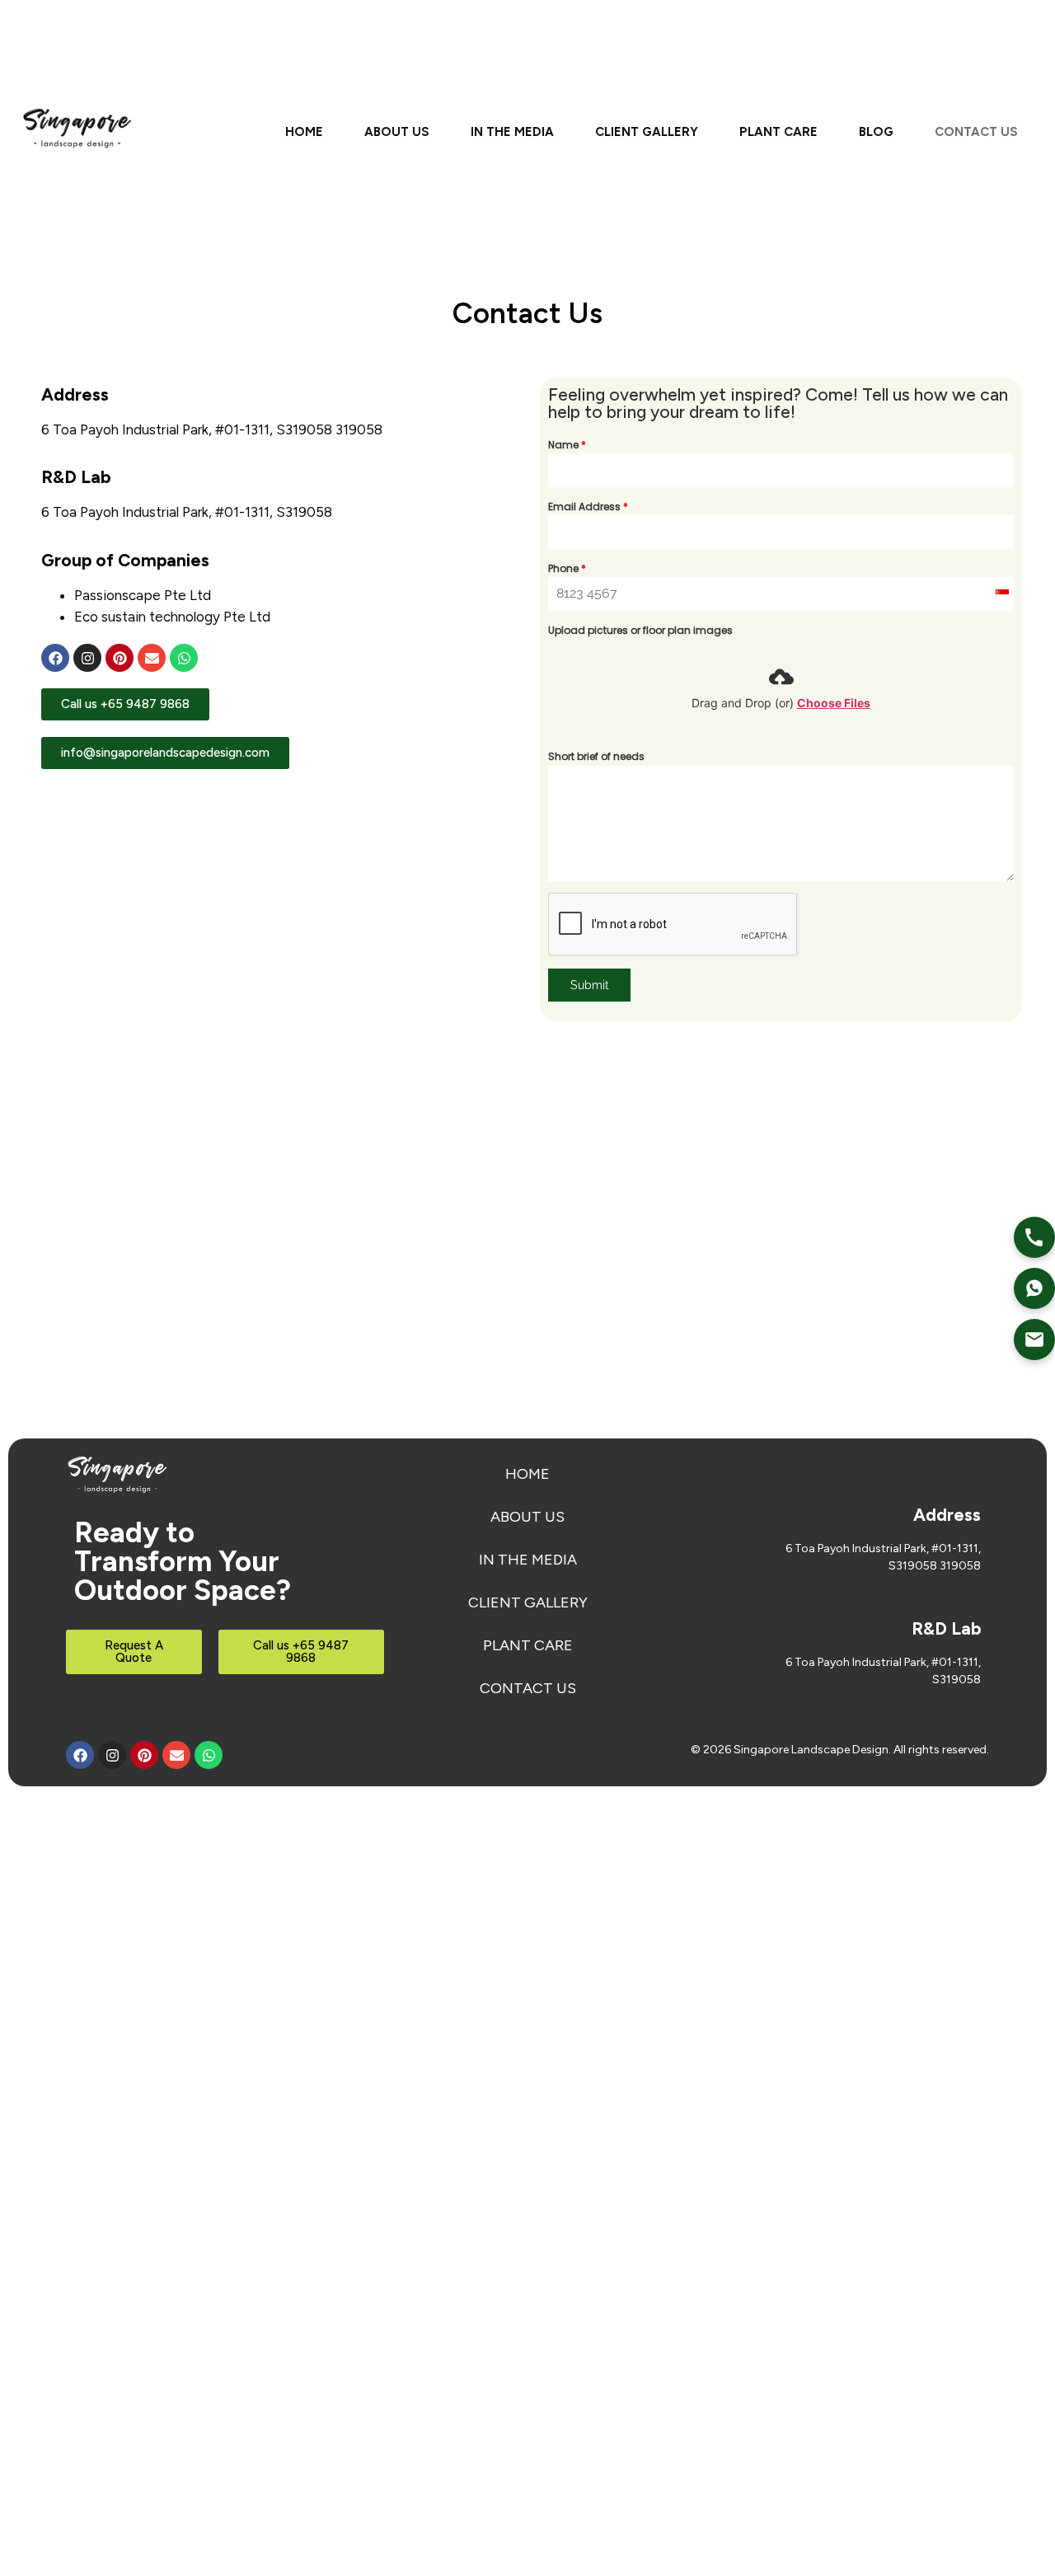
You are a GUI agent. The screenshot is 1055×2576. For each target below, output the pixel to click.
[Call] (1034, 1237)
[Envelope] (152, 658)
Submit (590, 985)
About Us (397, 132)
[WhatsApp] (1034, 1288)
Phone (567, 568)
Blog (876, 132)
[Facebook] (55, 658)
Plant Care (778, 132)
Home (304, 132)
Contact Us (976, 132)
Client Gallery (647, 132)
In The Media (512, 132)
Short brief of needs (596, 756)
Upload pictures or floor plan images (640, 630)
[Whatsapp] (184, 658)
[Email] (1034, 1340)
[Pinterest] (120, 658)
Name (567, 445)
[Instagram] (87, 658)
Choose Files (834, 703)
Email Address (588, 507)
